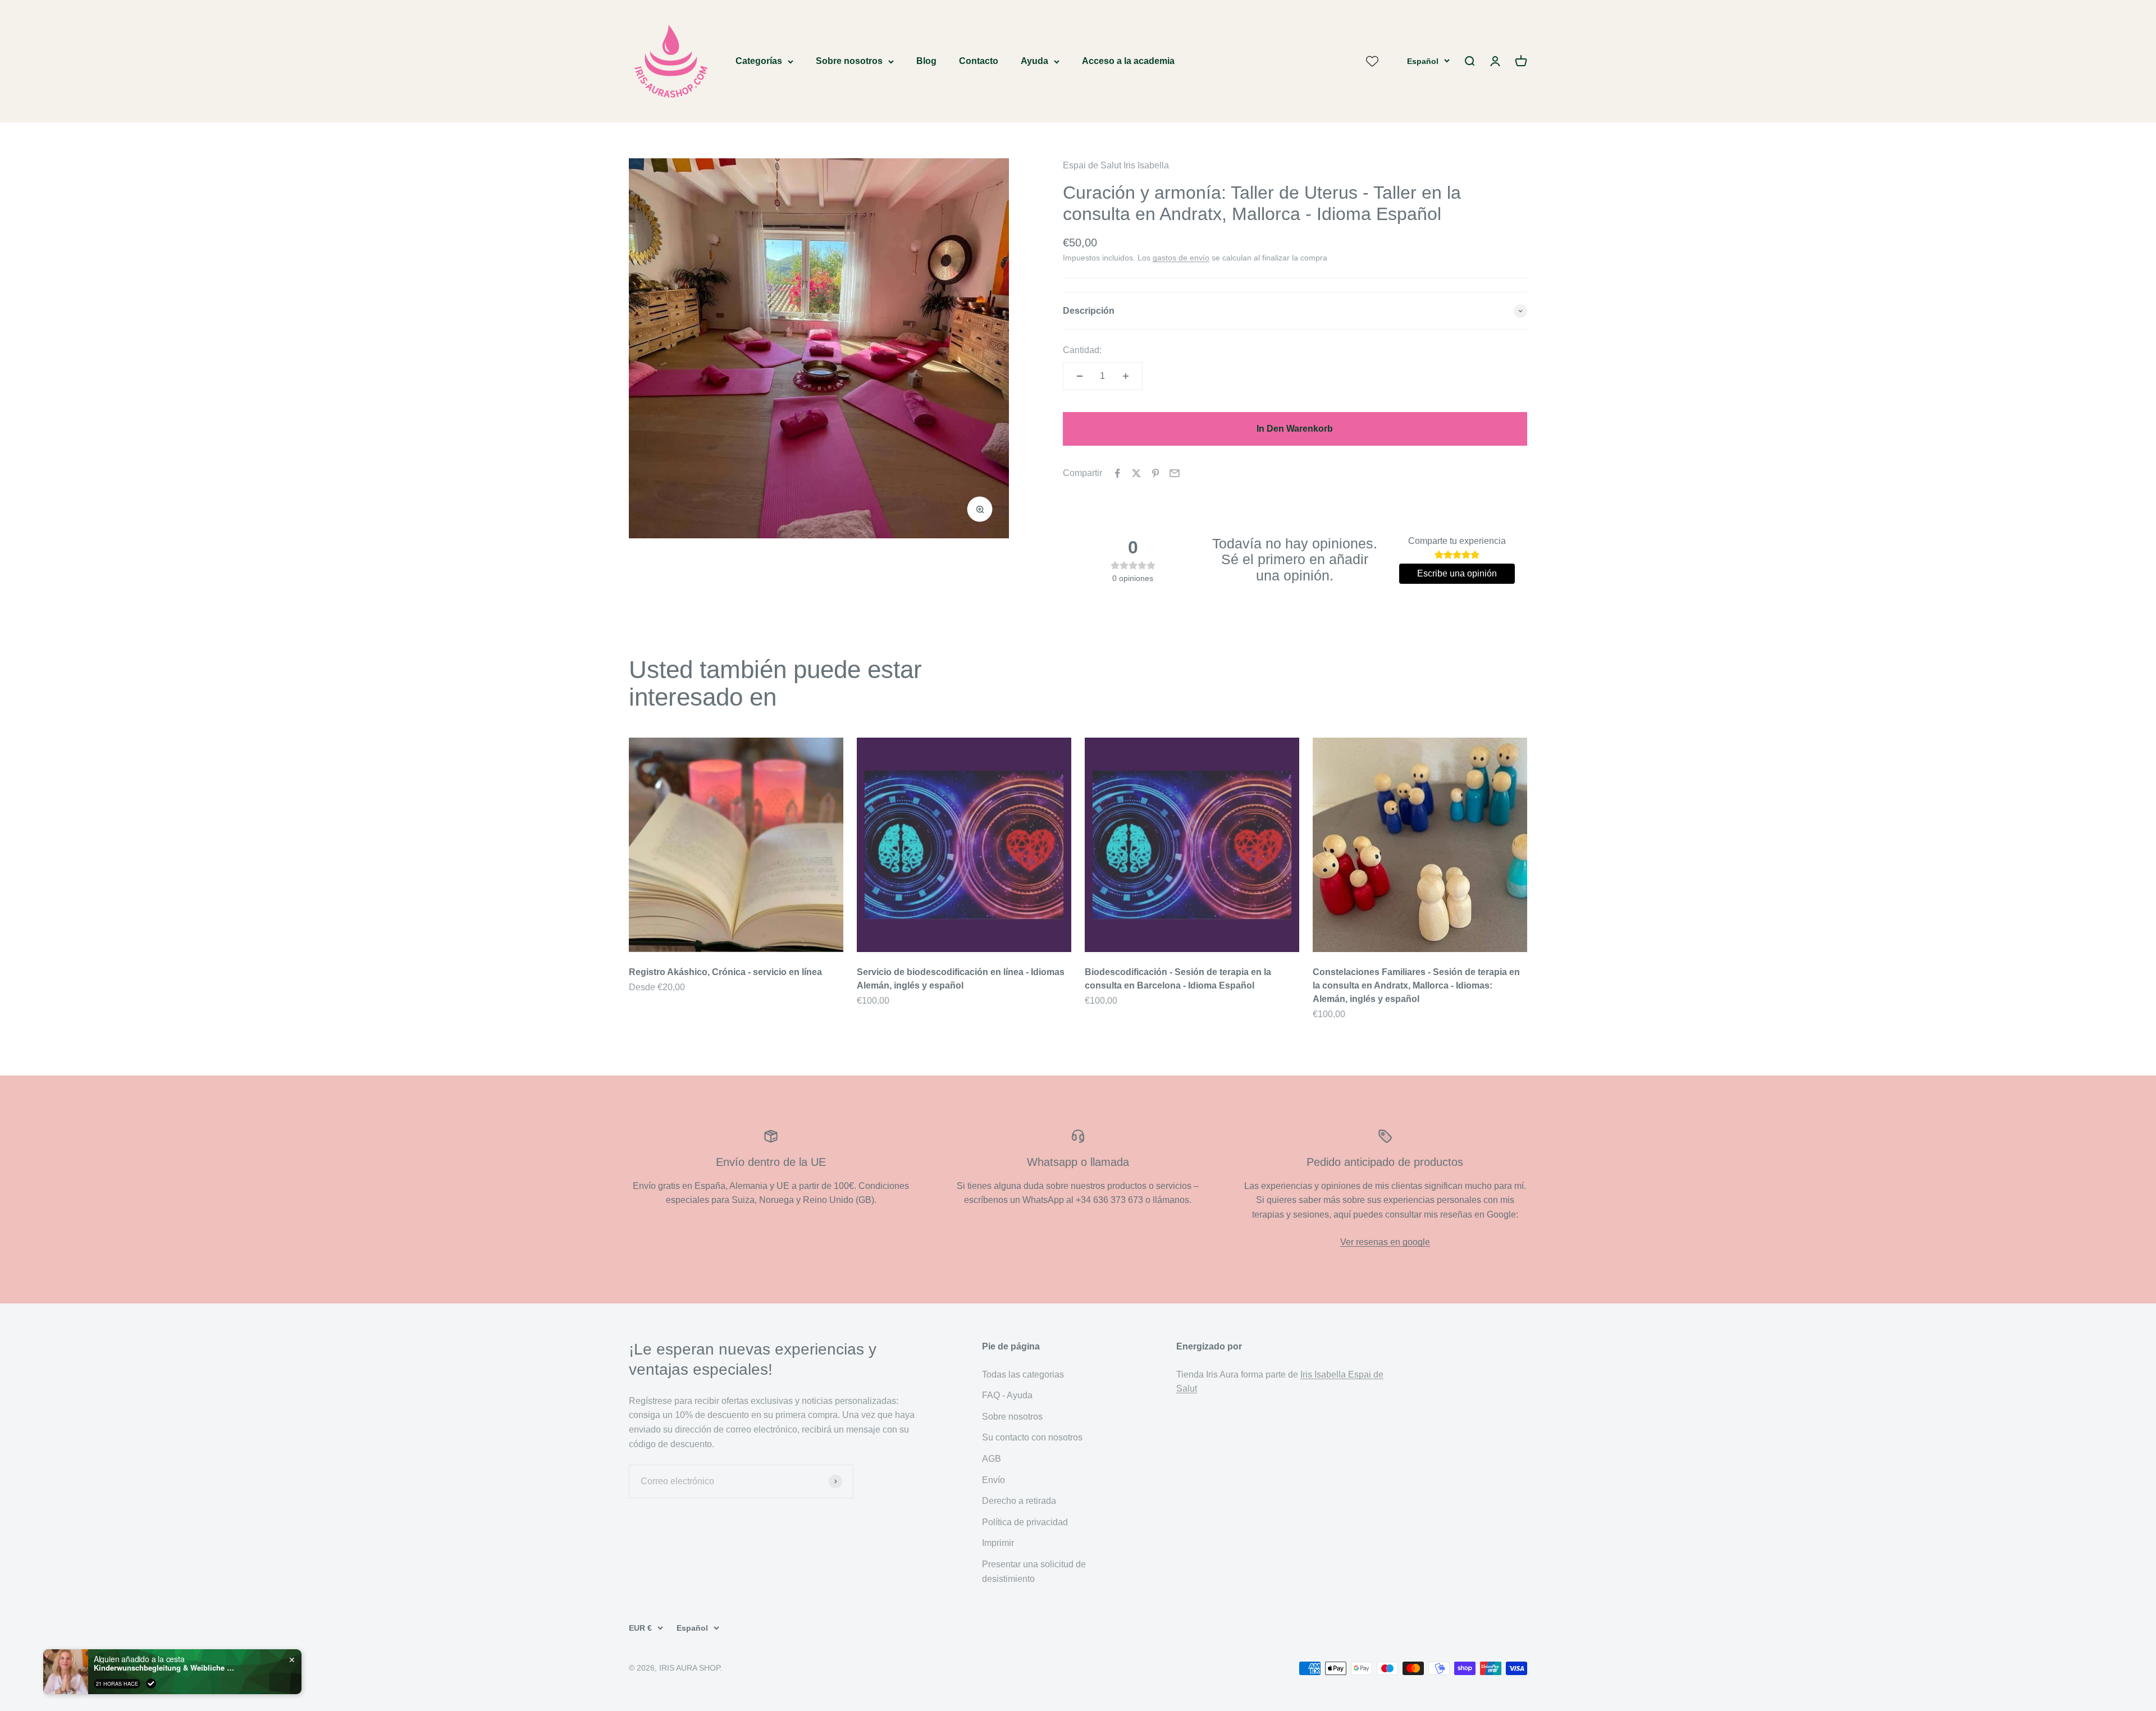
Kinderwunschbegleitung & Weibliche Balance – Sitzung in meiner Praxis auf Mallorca (164, 1668)
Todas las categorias (1023, 1374)
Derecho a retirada (1019, 1501)
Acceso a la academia (1128, 61)
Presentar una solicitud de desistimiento (1034, 1572)
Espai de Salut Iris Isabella (1116, 165)
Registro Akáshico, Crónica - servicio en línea (725, 972)
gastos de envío (1181, 258)
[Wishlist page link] (1372, 61)
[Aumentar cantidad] (1126, 376)
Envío (994, 1480)
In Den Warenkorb (1295, 429)
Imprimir (998, 1543)
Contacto (979, 61)
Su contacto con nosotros (1032, 1437)
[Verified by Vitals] (151, 1683)
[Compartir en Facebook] (1117, 473)
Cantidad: (1082, 350)
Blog (926, 61)
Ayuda (1034, 61)
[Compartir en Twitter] (1136, 473)
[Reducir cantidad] (1080, 376)
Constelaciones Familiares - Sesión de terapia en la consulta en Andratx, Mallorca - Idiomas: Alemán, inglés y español (1416, 985)
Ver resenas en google (1385, 1242)
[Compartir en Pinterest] (1155, 473)
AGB (992, 1459)
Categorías (759, 61)
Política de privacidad (1025, 1522)
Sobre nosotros (849, 61)
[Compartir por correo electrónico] (1175, 473)
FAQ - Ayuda (1007, 1395)
